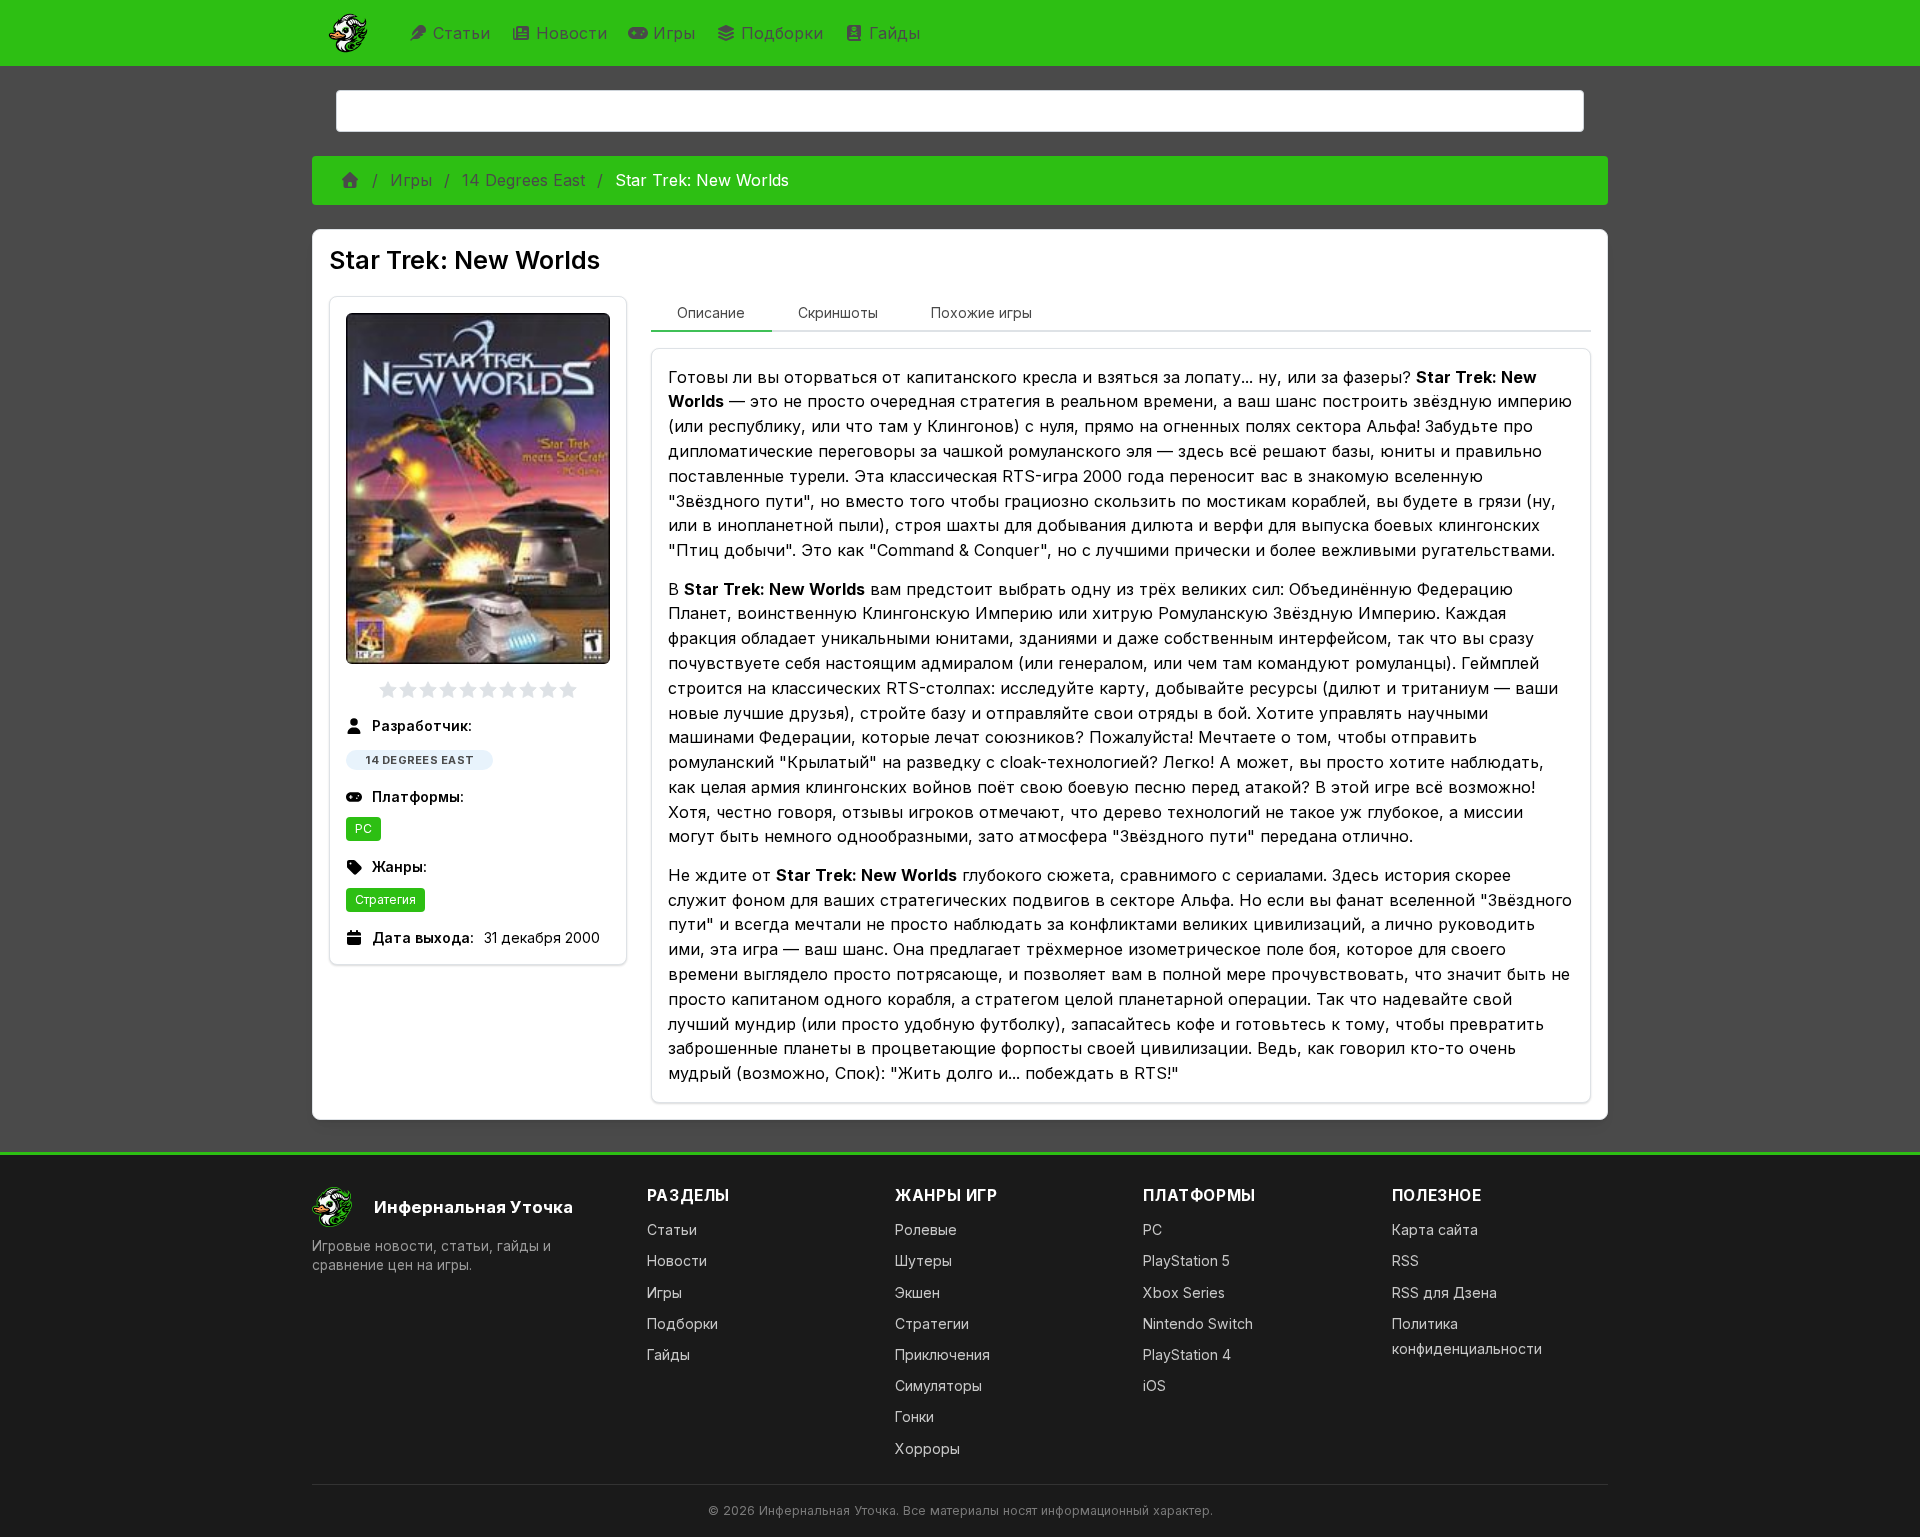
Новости (571, 33)
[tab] (711, 314)
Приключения (942, 1354)
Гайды (894, 33)
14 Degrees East (523, 180)
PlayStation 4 (1187, 1354)
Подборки (782, 33)
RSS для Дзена (1444, 1292)
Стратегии (932, 1323)
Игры (674, 33)
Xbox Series (1184, 1292)
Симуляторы (938, 1385)
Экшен (917, 1292)
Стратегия (385, 899)
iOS (1154, 1385)
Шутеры (923, 1260)
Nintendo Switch (1198, 1323)
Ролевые (926, 1229)
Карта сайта (1435, 1229)
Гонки (914, 1416)
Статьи (461, 33)
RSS (1405, 1260)
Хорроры (927, 1448)
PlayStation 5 (1186, 1260)
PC (363, 828)
